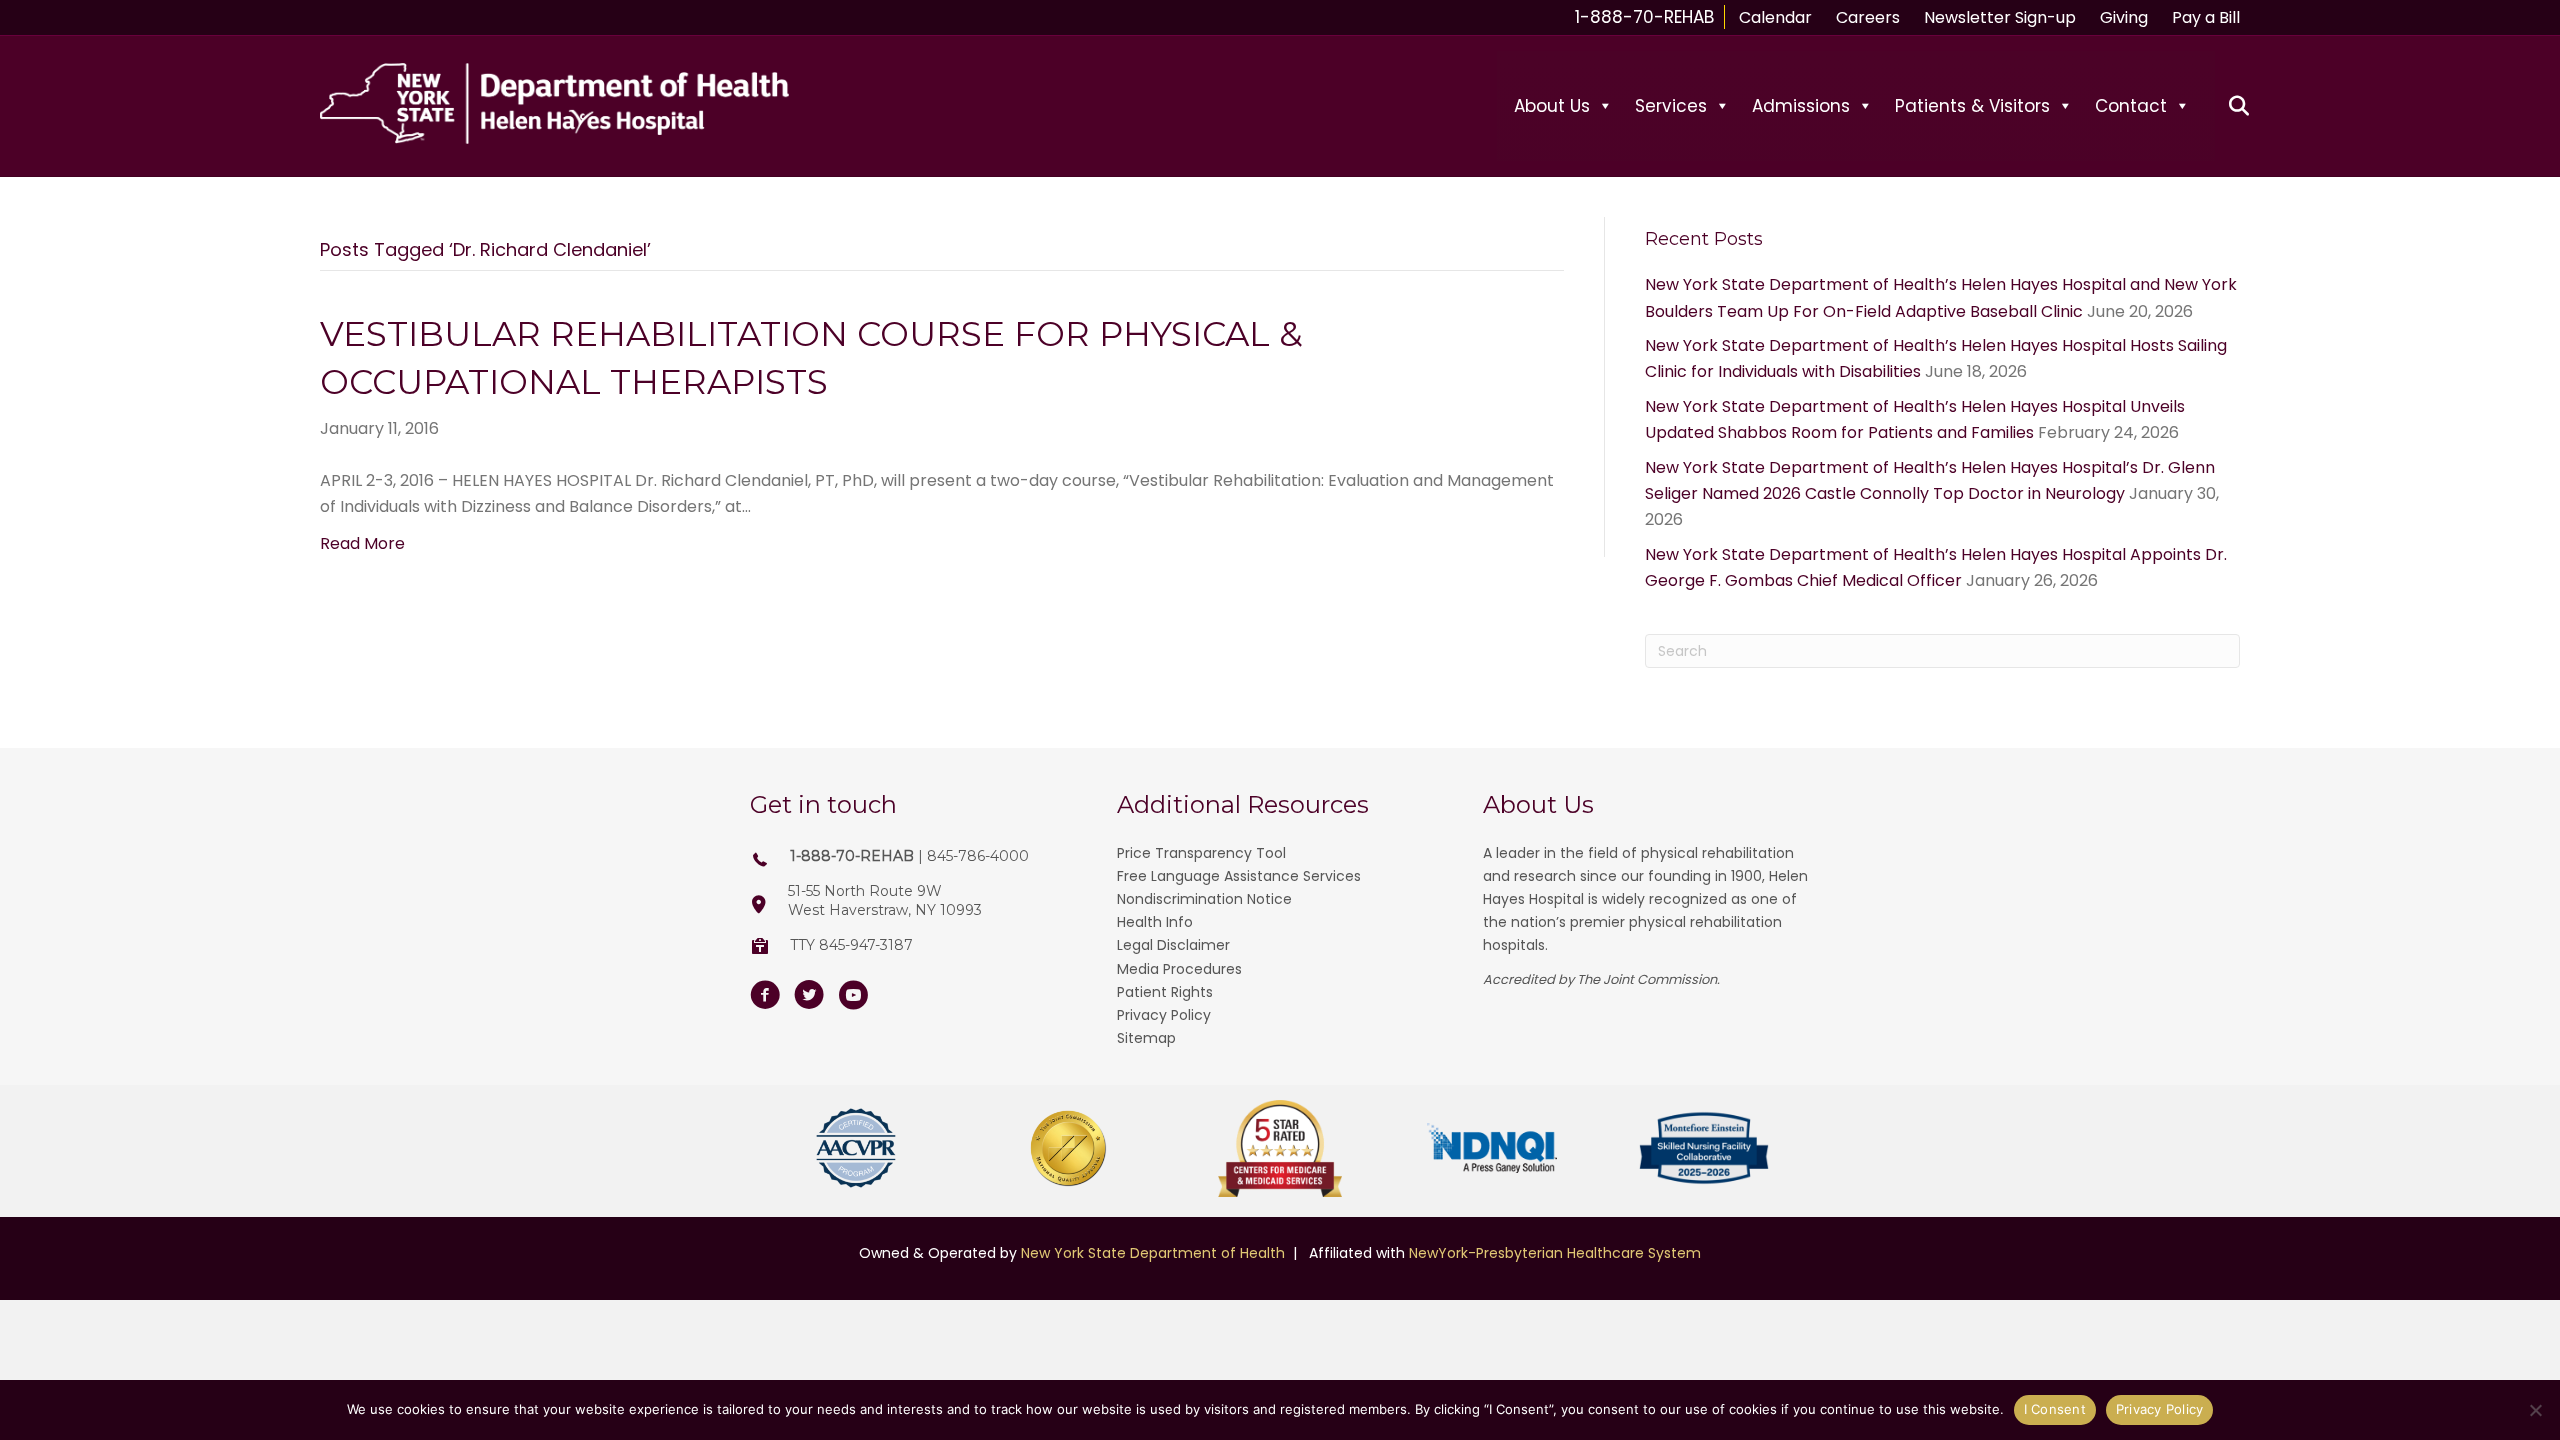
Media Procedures (1179, 969)
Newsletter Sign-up (2000, 17)
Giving (2124, 17)
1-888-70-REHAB (1644, 17)
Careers (1868, 17)
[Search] (2227, 106)
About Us (1552, 106)
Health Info (1155, 922)
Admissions (1801, 106)
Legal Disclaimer (1173, 945)
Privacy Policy (1164, 1015)
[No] (2535, 1410)
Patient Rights (1165, 992)
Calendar (1775, 17)
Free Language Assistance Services (1239, 876)
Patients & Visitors (1972, 106)
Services (1671, 106)
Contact (2131, 106)
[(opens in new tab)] (856, 1147)
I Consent (2055, 1409)
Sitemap (1146, 1038)
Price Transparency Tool (1201, 853)
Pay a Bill (2206, 17)
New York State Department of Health (1153, 1253)
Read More (362, 543)
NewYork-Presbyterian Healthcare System (1555, 1253)
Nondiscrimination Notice (1204, 899)
